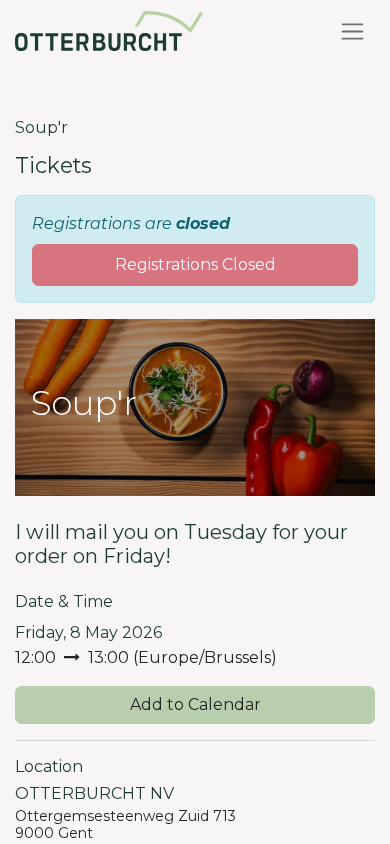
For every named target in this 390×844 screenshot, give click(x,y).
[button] (195, 705)
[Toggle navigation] (352, 31)
